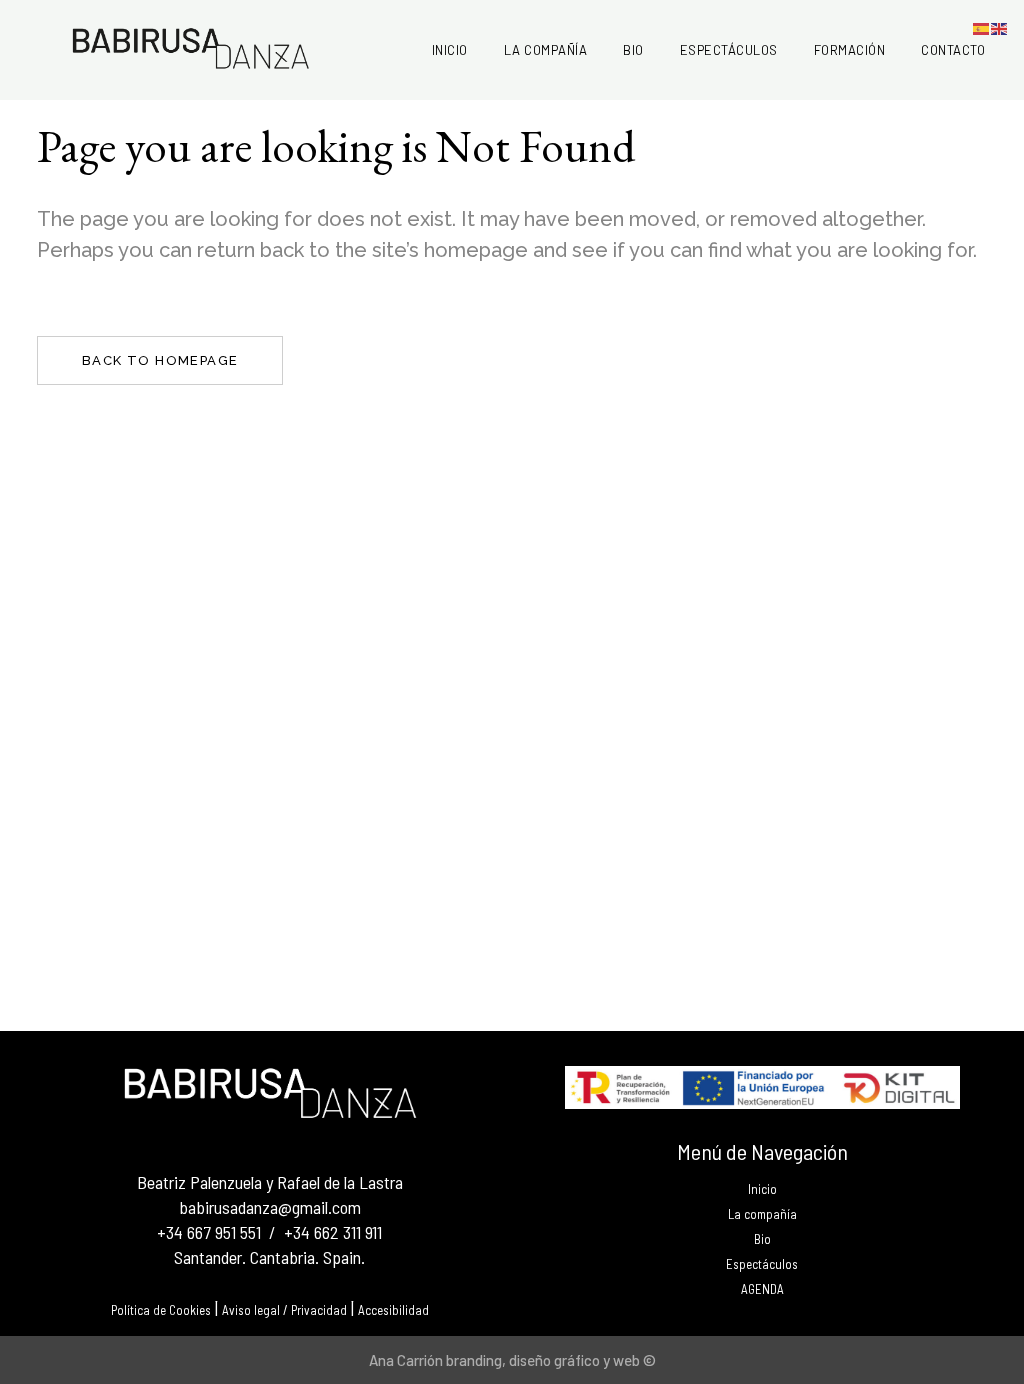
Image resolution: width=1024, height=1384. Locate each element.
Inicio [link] (762, 1189)
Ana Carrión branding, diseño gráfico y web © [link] (512, 1360)
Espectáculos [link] (762, 1264)
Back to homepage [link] (160, 360)
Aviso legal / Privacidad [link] (284, 1310)
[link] (450, 50)
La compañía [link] (762, 1214)
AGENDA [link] (762, 1289)
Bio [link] (762, 1239)
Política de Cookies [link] (161, 1310)
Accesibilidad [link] (393, 1310)
